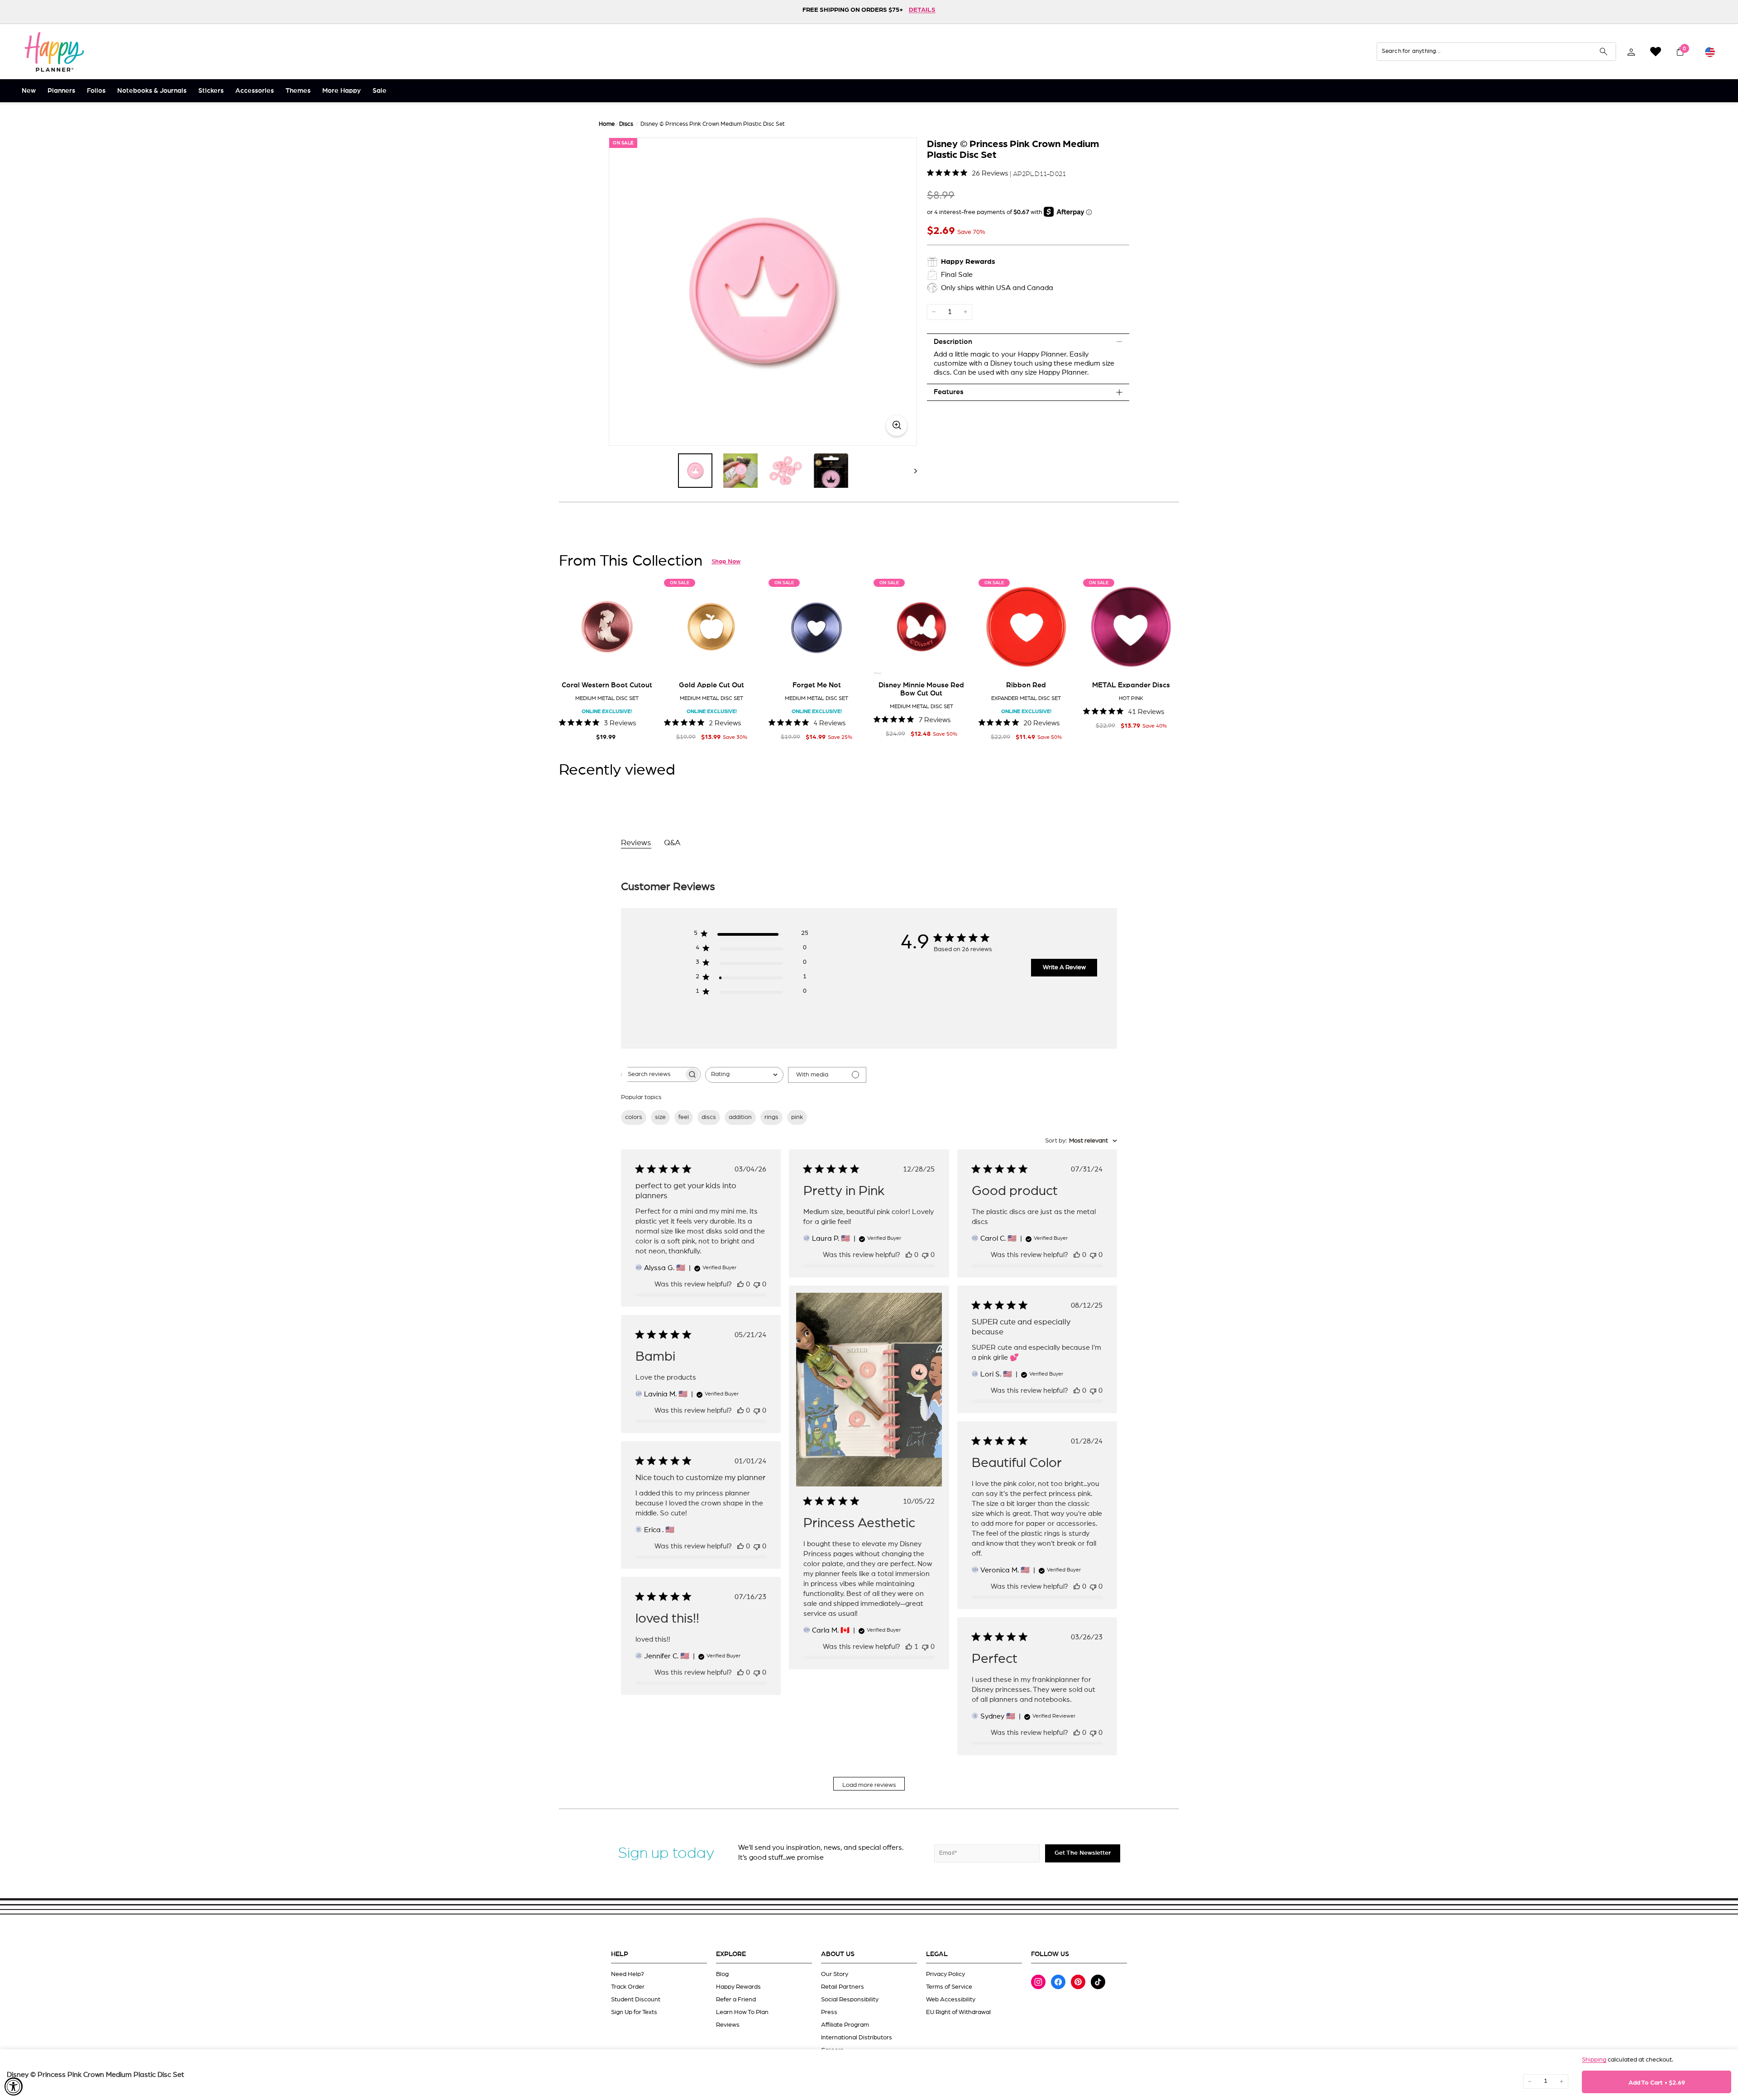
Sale (380, 91)
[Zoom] (763, 292)
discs (709, 1117)
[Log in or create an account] (1631, 52)
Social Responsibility (850, 2000)
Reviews (728, 2025)
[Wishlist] (1656, 52)
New (29, 91)
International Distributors (857, 2038)
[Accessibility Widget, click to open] (14, 2086)
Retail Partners (843, 1987)
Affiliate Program (845, 2025)
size (660, 1117)
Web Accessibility (951, 2000)
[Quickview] (642, 661)
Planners (61, 91)
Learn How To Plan (742, 2012)
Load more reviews (869, 1785)
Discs (626, 124)
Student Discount (636, 2000)
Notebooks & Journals (152, 91)
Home (607, 124)
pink (797, 1117)
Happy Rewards (738, 1987)
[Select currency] (1710, 52)
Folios (96, 91)
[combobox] (744, 1075)
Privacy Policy (945, 1974)
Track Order (628, 1987)
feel (684, 1117)
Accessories (255, 91)
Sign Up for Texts (634, 2012)
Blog (722, 1974)
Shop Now (726, 562)
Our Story (835, 1974)
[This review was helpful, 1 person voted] (909, 1647)
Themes (298, 91)
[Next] (911, 471)
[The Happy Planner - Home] (54, 52)
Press (829, 2012)
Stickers (211, 91)
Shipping (1594, 2060)
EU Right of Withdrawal (958, 2012)
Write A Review (1064, 967)
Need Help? (628, 1974)
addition (740, 1117)
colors (634, 1117)
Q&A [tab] (672, 843)
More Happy (341, 91)
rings (771, 1117)
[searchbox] (653, 1074)
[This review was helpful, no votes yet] (740, 1284)
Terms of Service (949, 1987)
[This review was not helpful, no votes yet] (757, 1284)
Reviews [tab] (636, 843)
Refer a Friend (736, 2000)
